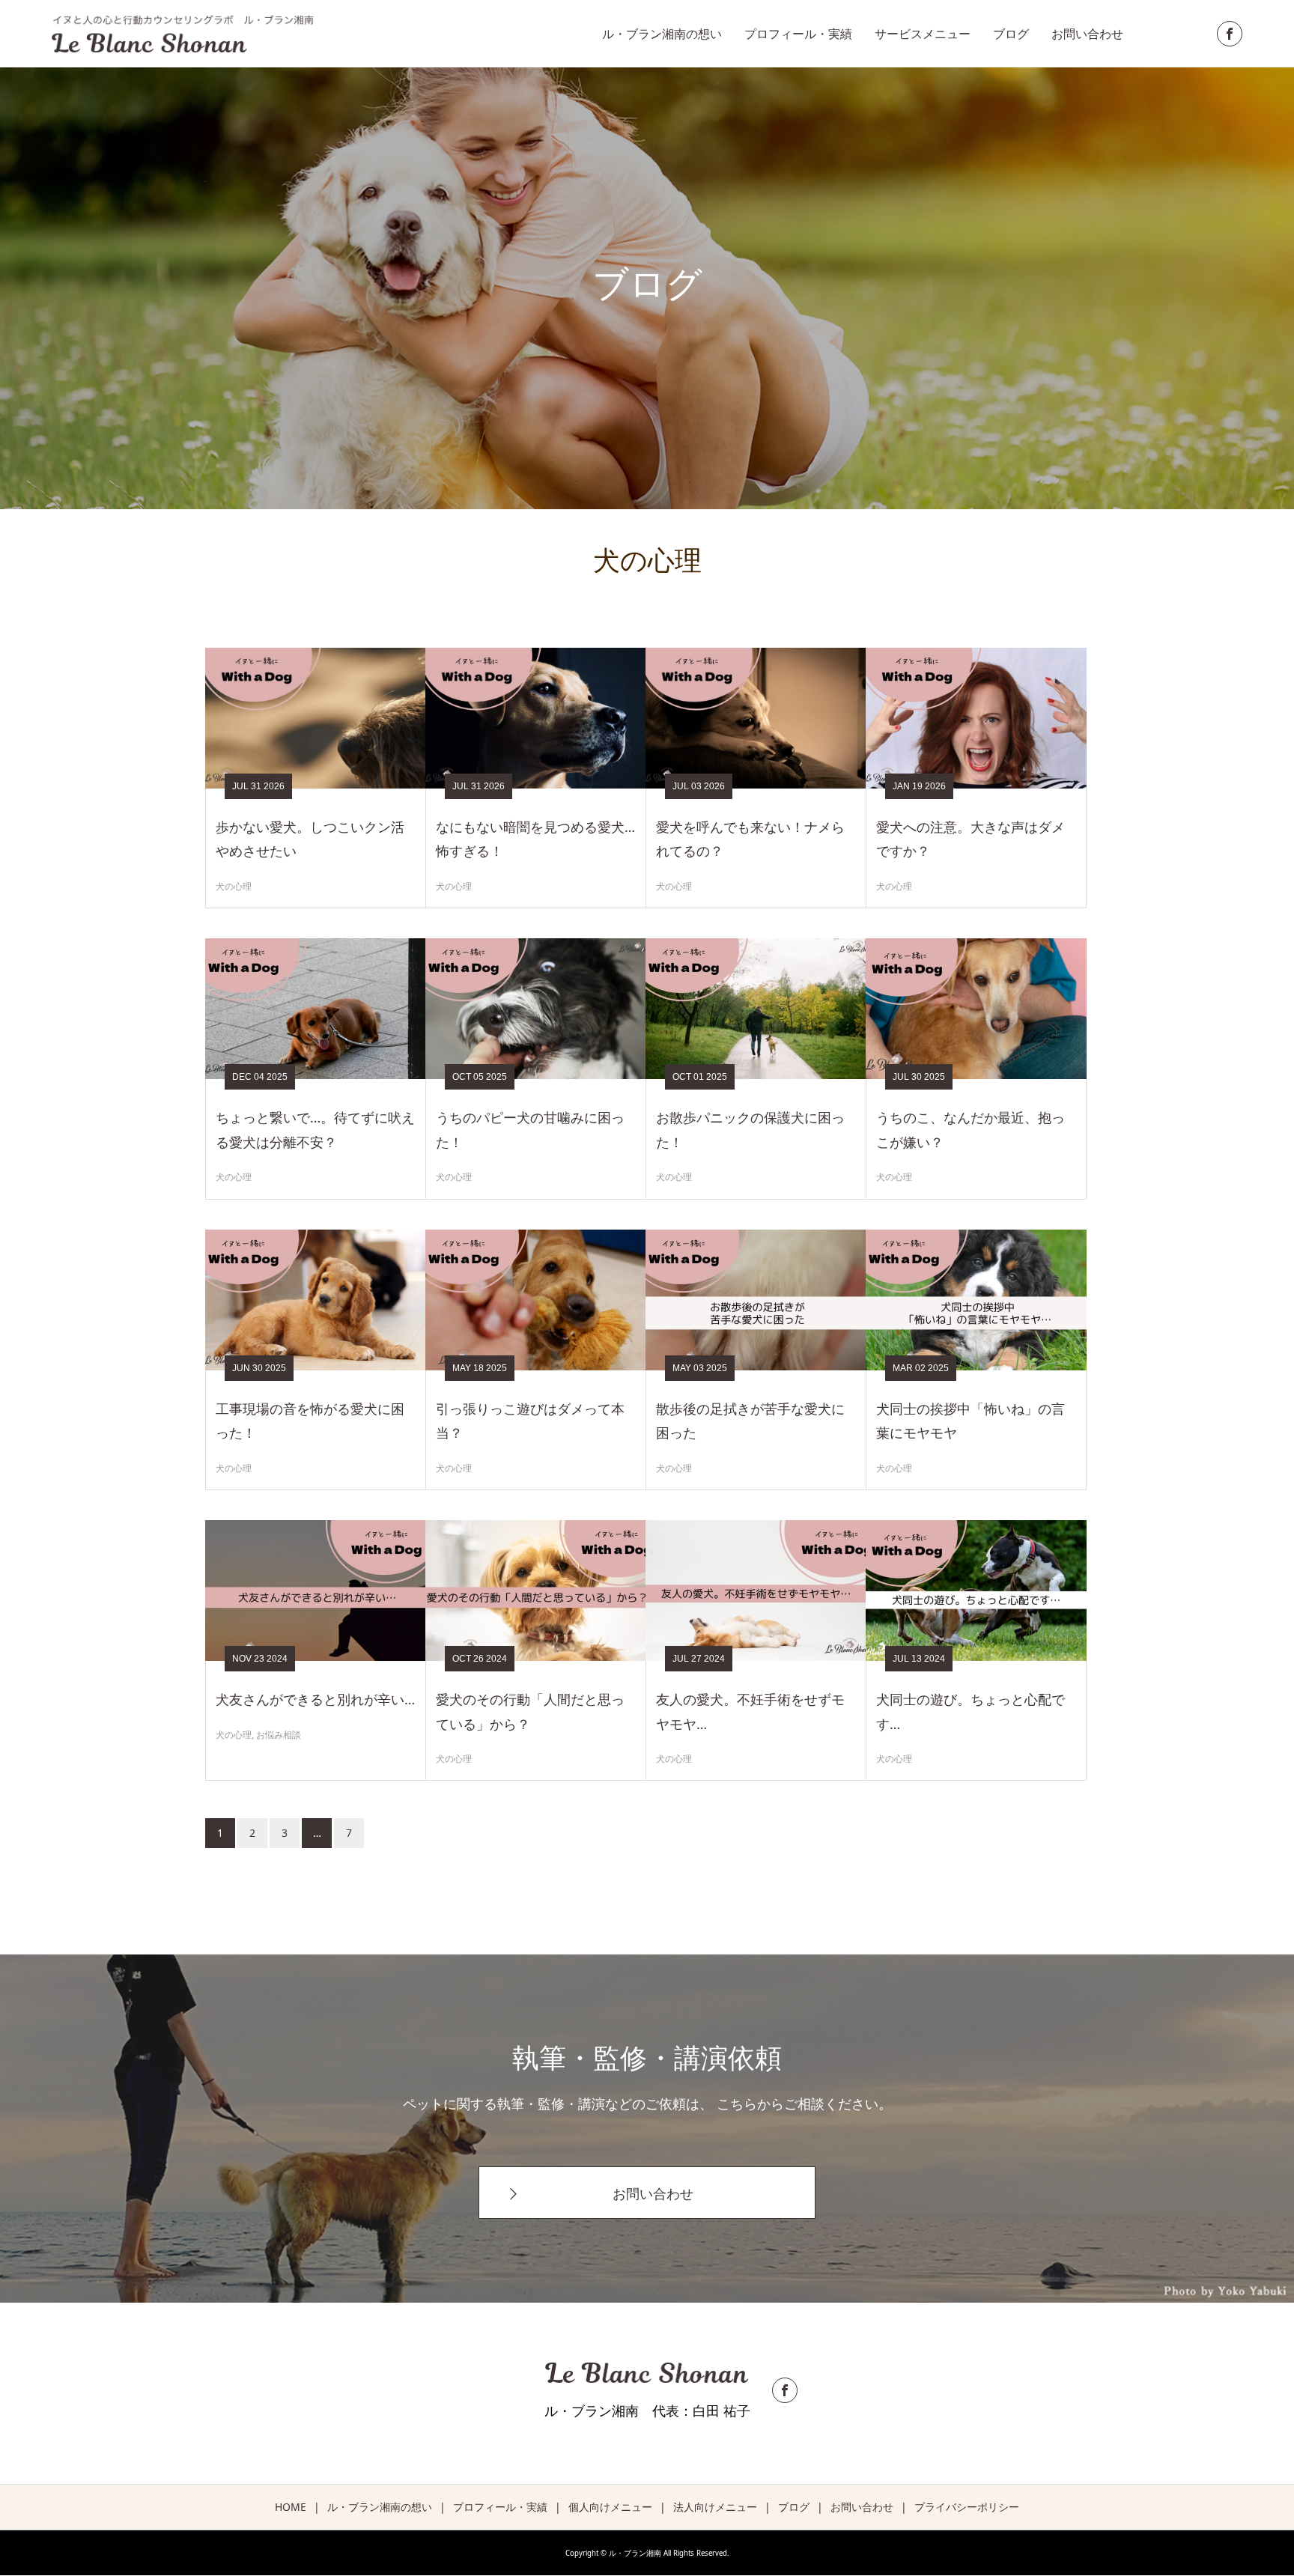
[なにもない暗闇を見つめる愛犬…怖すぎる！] (536, 718)
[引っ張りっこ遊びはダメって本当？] (536, 1300)
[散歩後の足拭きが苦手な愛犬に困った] (756, 1300)
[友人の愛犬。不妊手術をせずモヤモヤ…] (756, 1591)
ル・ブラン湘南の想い (662, 34)
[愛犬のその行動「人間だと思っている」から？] (536, 1591)
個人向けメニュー (610, 2507)
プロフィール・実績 (798, 34)
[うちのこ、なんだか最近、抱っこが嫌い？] (976, 1009)
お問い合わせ (1087, 34)
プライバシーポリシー (967, 2507)
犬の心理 (234, 886)
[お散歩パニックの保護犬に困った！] (756, 1009)
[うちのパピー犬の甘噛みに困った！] (536, 1009)
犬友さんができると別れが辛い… (315, 1699)
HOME (291, 2507)
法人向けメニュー (715, 2507)
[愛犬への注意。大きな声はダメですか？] (976, 718)
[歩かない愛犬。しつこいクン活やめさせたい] (316, 718)
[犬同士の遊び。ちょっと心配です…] (976, 1591)
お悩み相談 (279, 1735)
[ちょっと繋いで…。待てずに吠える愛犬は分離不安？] (316, 1009)
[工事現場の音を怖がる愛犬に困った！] (316, 1300)
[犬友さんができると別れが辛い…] (316, 1591)
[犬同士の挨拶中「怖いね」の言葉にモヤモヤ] (976, 1300)
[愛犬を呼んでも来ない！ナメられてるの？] (756, 718)
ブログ (1011, 34)
